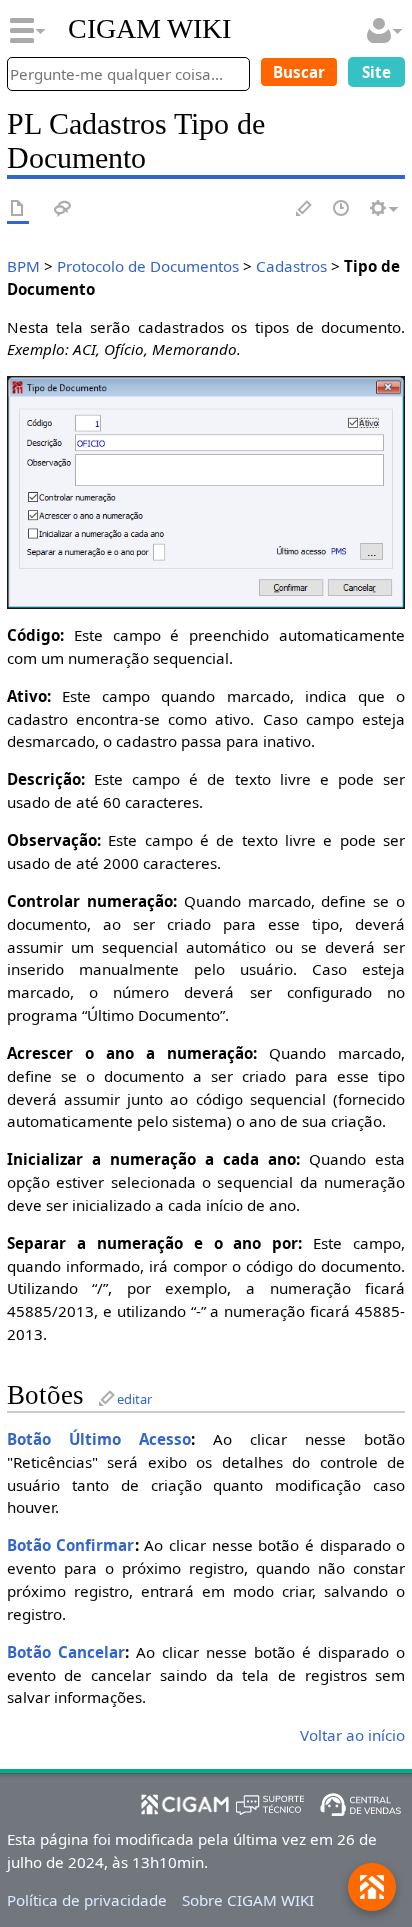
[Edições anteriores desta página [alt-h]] (342, 209)
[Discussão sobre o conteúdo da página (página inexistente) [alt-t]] (63, 209)
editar (134, 1399)
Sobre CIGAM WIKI (248, 1900)
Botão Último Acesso (99, 1439)
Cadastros (291, 266)
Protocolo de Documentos (148, 266)
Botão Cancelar (66, 1652)
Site (376, 72)
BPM (23, 266)
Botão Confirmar (71, 1545)
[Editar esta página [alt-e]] (305, 209)
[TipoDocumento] (206, 491)
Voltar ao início (352, 1735)
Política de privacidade (87, 1900)
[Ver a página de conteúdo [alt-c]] (18, 209)
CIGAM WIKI (149, 29)
